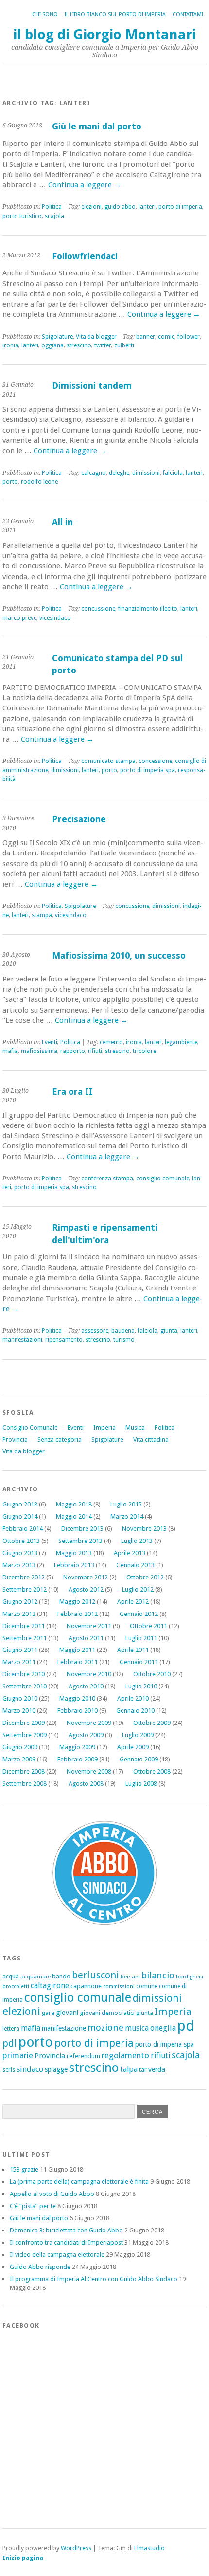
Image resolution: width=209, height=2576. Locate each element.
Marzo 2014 (127, 1516)
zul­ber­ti (124, 345)
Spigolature (107, 1440)
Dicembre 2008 (24, 1771)
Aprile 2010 (133, 1698)
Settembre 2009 (25, 1735)
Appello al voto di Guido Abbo (52, 2194)
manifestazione (64, 2028)
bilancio (158, 1975)
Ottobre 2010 (152, 1674)
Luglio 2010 (141, 1686)
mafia (10, 1051)
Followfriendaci (85, 256)
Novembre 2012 (86, 1577)
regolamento (125, 2055)
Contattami (188, 14)
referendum (83, 2056)
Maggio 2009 (77, 1747)
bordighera (190, 1977)
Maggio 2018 (74, 1504)
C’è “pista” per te (33, 2206)
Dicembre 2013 (82, 1529)
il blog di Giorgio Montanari (104, 35)
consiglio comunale (78, 1997)
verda (157, 2069)
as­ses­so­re (95, 1331)
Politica (165, 1427)
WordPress (76, 2548)
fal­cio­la (173, 473)
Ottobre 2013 (21, 1541)
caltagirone (50, 1986)
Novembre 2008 (89, 1771)
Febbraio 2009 (78, 1759)
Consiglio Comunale (30, 1427)
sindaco (30, 2069)
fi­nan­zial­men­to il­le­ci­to (148, 609)
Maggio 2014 (74, 1516)
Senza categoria (60, 1440)
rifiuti (160, 2056)
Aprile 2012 (133, 1602)
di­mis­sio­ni (146, 473)
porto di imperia (94, 2043)
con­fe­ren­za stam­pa (107, 1179)
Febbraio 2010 (78, 1711)
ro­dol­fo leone (39, 482)
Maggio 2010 (77, 1698)
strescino (94, 2068)
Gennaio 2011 (139, 1662)
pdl (10, 2043)
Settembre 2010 (25, 1686)
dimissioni (157, 1998)
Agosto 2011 (86, 1638)
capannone (86, 1986)
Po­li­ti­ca (52, 207)
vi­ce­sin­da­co (55, 618)
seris (9, 2070)
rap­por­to (73, 1051)
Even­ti (50, 1042)
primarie (18, 2055)
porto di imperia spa (165, 2044)
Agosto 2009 (86, 1735)
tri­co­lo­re (144, 1051)
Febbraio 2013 (74, 1565)
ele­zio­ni (91, 207)
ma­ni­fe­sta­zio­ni (22, 1340)
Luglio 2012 (138, 1589)
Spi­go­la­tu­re (57, 337)
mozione (105, 2027)
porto (10, 482)
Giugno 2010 (20, 1698)
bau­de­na (123, 1331)
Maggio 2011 (77, 1650)
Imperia (104, 1427)
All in (62, 522)
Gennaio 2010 (135, 1711)
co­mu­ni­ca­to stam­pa (108, 761)
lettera (11, 2029)
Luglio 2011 (141, 1638)
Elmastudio (149, 2548)
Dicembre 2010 (24, 1674)
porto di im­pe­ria (180, 207)
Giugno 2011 (20, 1650)
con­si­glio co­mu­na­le (163, 1179)
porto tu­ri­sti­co (22, 216)
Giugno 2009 (20, 1747)
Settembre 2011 (25, 1638)
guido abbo (120, 207)
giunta (145, 2013)
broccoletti (16, 1986)
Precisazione (79, 819)
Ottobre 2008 (152, 1771)
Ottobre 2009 (152, 1723)
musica (137, 2028)
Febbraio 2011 (78, 1662)
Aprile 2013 (130, 1553)
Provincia (15, 1440)
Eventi (76, 1427)
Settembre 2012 (25, 1589)
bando (61, 1976)
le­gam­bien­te (181, 1042)
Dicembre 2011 (24, 1626)
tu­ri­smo (124, 1340)
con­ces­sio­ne (155, 761)
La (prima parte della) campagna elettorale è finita (79, 2182)
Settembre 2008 (25, 1784)
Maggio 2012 (77, 1602)
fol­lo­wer (189, 337)
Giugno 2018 (20, 1504)
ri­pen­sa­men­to (64, 1340)
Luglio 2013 (137, 1541)
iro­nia (10, 345)
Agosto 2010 (86, 1686)
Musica (135, 1427)
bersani (130, 1977)
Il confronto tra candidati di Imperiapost (66, 2242)
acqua (11, 1976)
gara (48, 2013)
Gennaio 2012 (139, 1614)
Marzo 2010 (19, 1711)
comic (166, 337)
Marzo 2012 (19, 1614)
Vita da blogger (24, 1451)
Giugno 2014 (20, 1516)
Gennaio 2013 (135, 1565)
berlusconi (96, 1975)
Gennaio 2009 (139, 1759)
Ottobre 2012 (145, 1577)
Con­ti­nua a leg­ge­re (85, 185)
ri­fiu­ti (95, 1051)
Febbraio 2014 (23, 1529)
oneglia (163, 2028)
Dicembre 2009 (24, 1723)
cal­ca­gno (94, 473)
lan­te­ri (147, 207)
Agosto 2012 (86, 1589)
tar (143, 2070)
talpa (129, 2069)
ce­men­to (111, 1042)
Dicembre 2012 (24, 1577)
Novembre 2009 (89, 1723)
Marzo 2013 (19, 1565)
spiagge (56, 2069)
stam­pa (42, 915)
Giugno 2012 (20, 1602)
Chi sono (45, 14)
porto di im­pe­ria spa (148, 770)
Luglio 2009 (138, 1735)
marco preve (19, 618)
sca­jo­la (54, 216)
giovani (67, 2013)
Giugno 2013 (20, 1553)
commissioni (119, 1986)
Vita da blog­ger (96, 337)
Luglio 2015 (126, 1504)
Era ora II (72, 1092)
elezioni (21, 2011)
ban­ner (146, 337)
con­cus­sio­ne (98, 609)
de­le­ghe (119, 473)
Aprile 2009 (133, 1747)
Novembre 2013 (144, 1529)
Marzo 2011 (19, 1662)
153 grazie (24, 2169)
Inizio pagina (23, 2558)
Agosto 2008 (86, 1784)
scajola (186, 2055)
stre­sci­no (79, 345)
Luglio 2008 (141, 1784)
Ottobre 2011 (148, 1626)
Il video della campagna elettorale (57, 2255)
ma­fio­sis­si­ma (39, 1051)
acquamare (35, 1977)
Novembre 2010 (89, 1674)
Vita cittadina (151, 1440)
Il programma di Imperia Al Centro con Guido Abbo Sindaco (94, 2279)
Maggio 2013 (74, 1553)
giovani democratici (107, 2013)
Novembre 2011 (89, 1626)
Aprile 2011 (133, 1650)
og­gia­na (52, 345)
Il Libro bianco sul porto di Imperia (115, 14)
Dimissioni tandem (92, 386)
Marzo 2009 (19, 1759)
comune (147, 1986)
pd (186, 2026)
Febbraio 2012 (78, 1614)
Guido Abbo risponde (40, 2267)
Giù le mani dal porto (97, 126)
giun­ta (169, 1331)
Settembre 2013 (80, 1541)
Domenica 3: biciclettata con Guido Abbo (66, 2230)
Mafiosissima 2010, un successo (119, 955)
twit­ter (103, 345)
